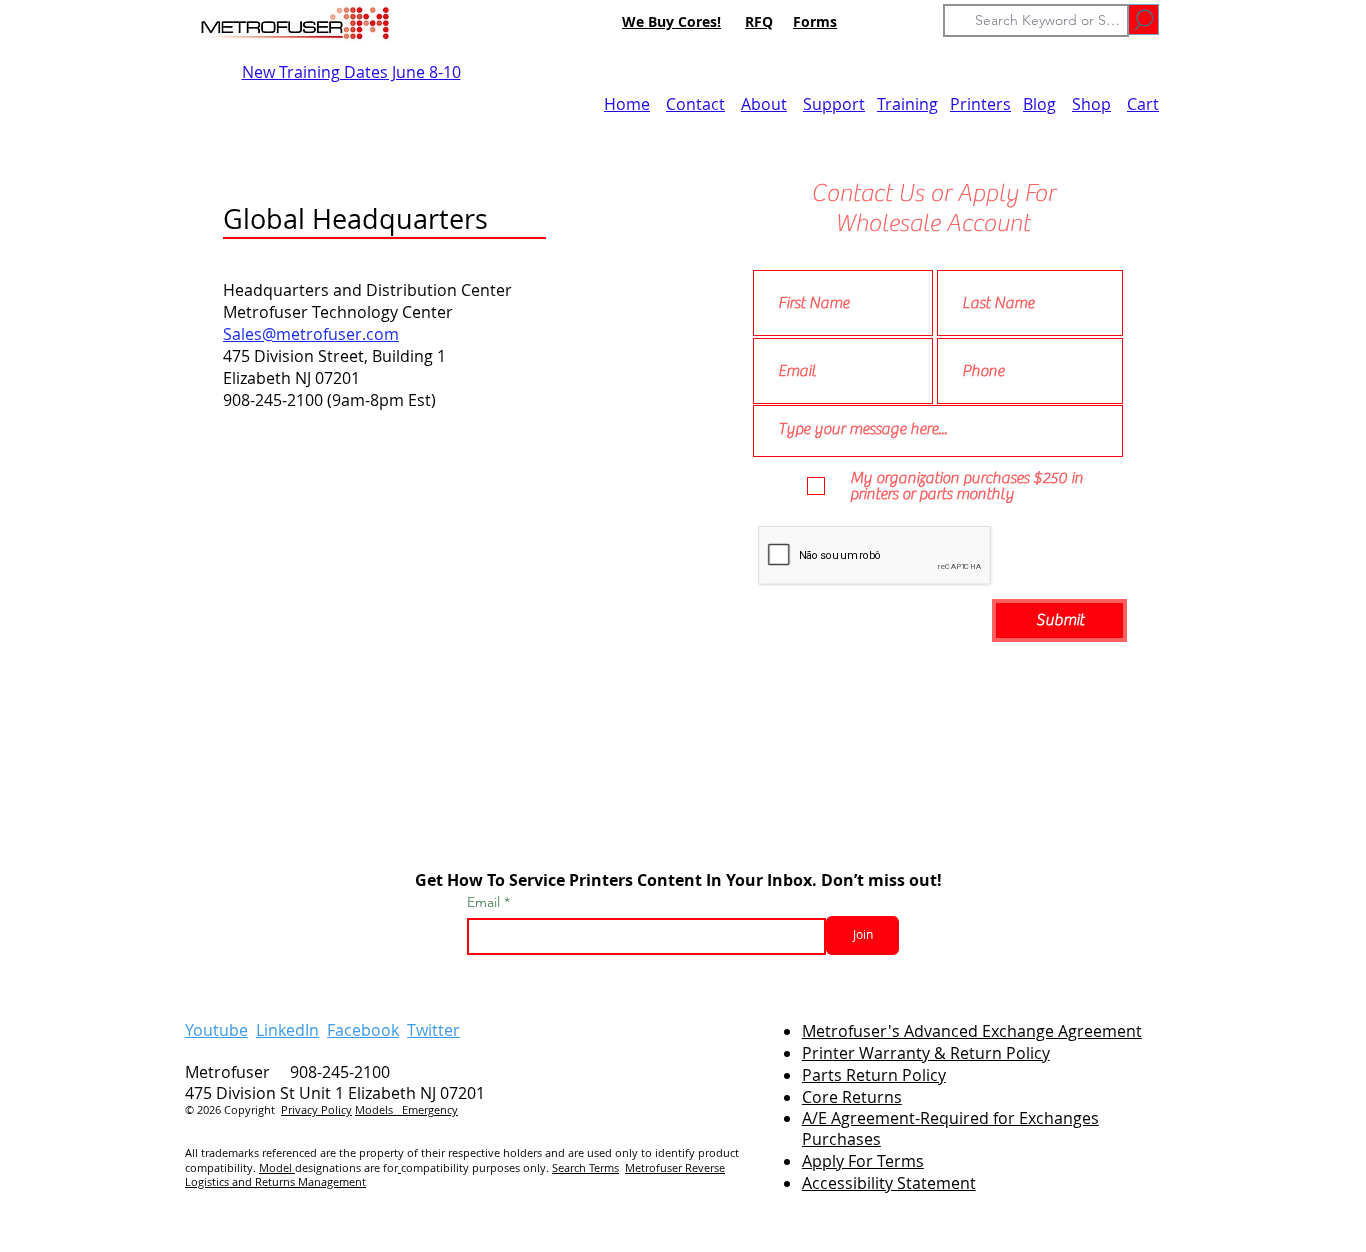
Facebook (363, 1030)
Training (907, 104)
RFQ (759, 21)
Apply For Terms (863, 1161)
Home (627, 104)
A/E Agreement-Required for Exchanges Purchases (950, 1128)
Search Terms (585, 1167)
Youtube (216, 1030)
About (764, 104)
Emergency (430, 1109)
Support (834, 104)
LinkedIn (287, 1030)
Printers (980, 104)
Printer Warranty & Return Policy (926, 1053)
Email (485, 902)
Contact (695, 104)
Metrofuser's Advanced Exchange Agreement (972, 1031)
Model (277, 1167)
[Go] (1143, 19)
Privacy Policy (316, 1109)
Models (378, 1109)
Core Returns (852, 1097)
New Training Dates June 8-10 (351, 72)
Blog (1039, 104)
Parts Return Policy (874, 1075)
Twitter (433, 1030)
